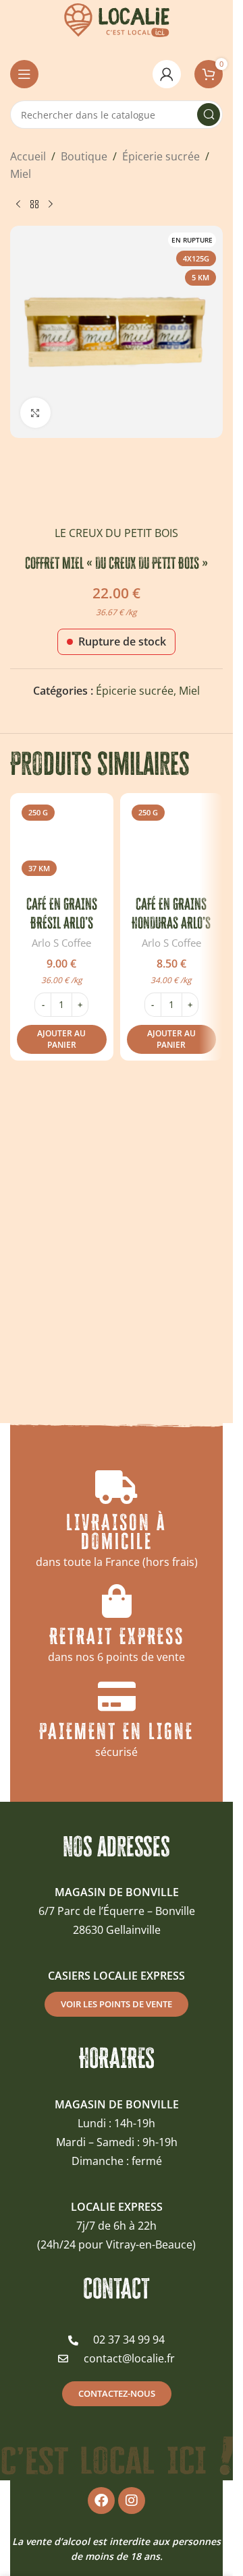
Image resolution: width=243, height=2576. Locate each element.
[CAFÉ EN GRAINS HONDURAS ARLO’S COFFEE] (172, 845)
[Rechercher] (209, 115)
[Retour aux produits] (34, 204)
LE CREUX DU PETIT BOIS (116, 533)
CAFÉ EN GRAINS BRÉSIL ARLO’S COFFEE (62, 923)
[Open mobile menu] (24, 74)
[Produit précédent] (18, 204)
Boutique (84, 156)
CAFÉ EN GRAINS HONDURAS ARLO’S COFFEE (171, 923)
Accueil (28, 156)
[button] (62, 1040)
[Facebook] (101, 2500)
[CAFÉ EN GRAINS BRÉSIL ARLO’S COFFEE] (62, 845)
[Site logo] (117, 19)
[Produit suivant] (51, 204)
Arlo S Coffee (61, 943)
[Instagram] (132, 2500)
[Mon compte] (167, 74)
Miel (21, 174)
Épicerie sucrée (161, 156)
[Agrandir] (35, 413)
